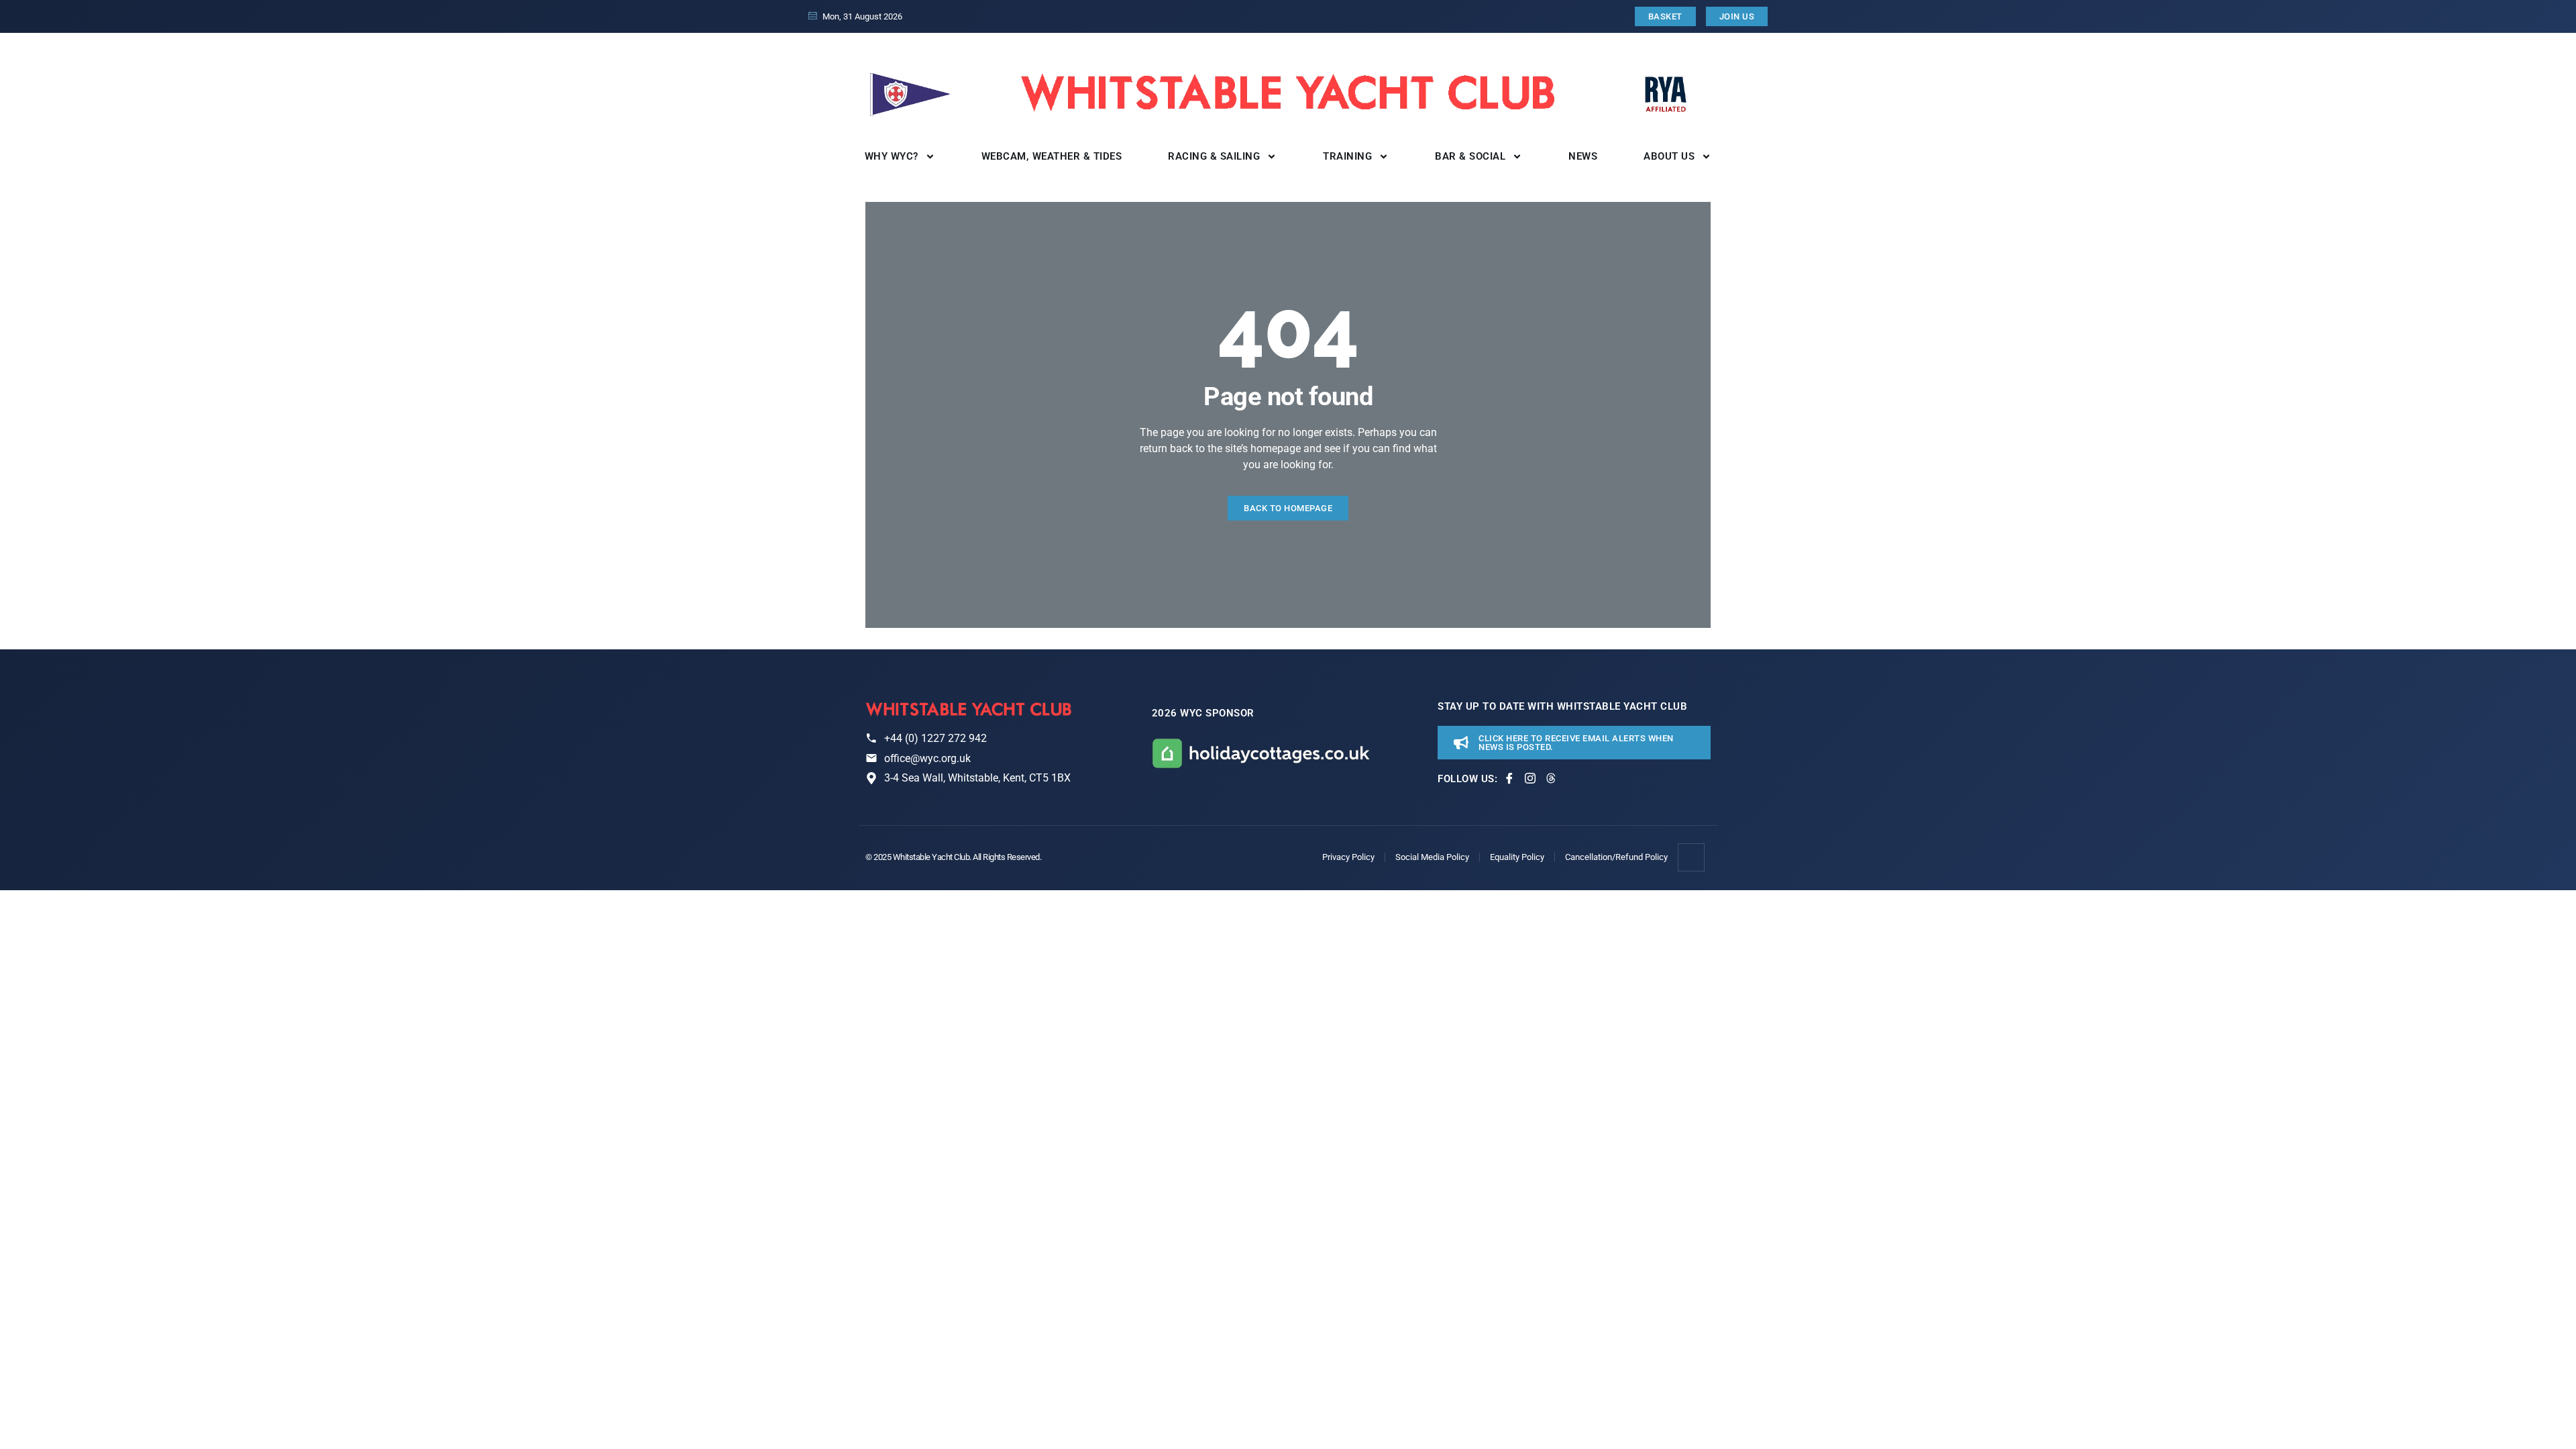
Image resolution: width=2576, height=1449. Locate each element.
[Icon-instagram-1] (1530, 778)
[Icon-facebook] (1509, 778)
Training (1347, 156)
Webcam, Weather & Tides (1052, 156)
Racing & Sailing (1214, 156)
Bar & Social (1470, 156)
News (1583, 156)
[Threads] (1551, 778)
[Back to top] (1692, 857)
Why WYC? (892, 156)
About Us (1669, 156)
